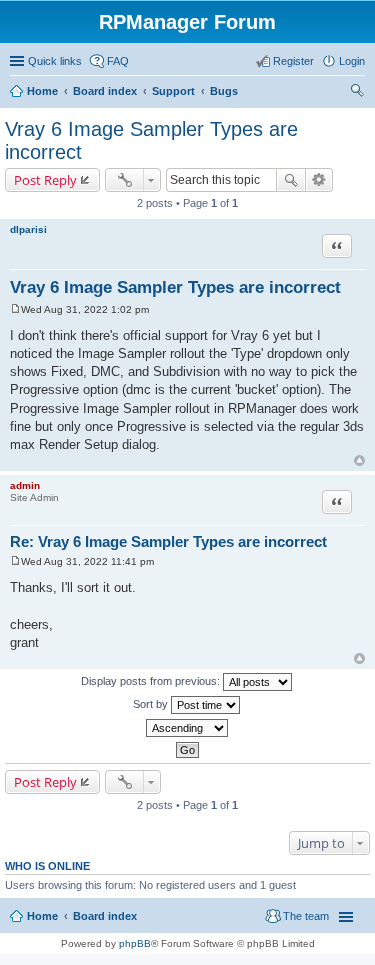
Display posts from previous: (152, 681)
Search (291, 180)
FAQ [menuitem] (118, 61)
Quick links (55, 61)
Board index (105, 91)
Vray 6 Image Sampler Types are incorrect (175, 287)
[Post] (15, 309)
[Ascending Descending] (187, 728)
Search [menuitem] (357, 93)
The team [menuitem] (306, 916)
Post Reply (45, 180)
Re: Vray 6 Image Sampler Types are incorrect (168, 541)
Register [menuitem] (293, 61)
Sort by (152, 704)
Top (359, 460)
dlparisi (28, 229)
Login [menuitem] (352, 61)
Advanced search (319, 180)
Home (42, 91)
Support (173, 91)
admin (25, 485)
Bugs (224, 91)
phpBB (135, 943)
